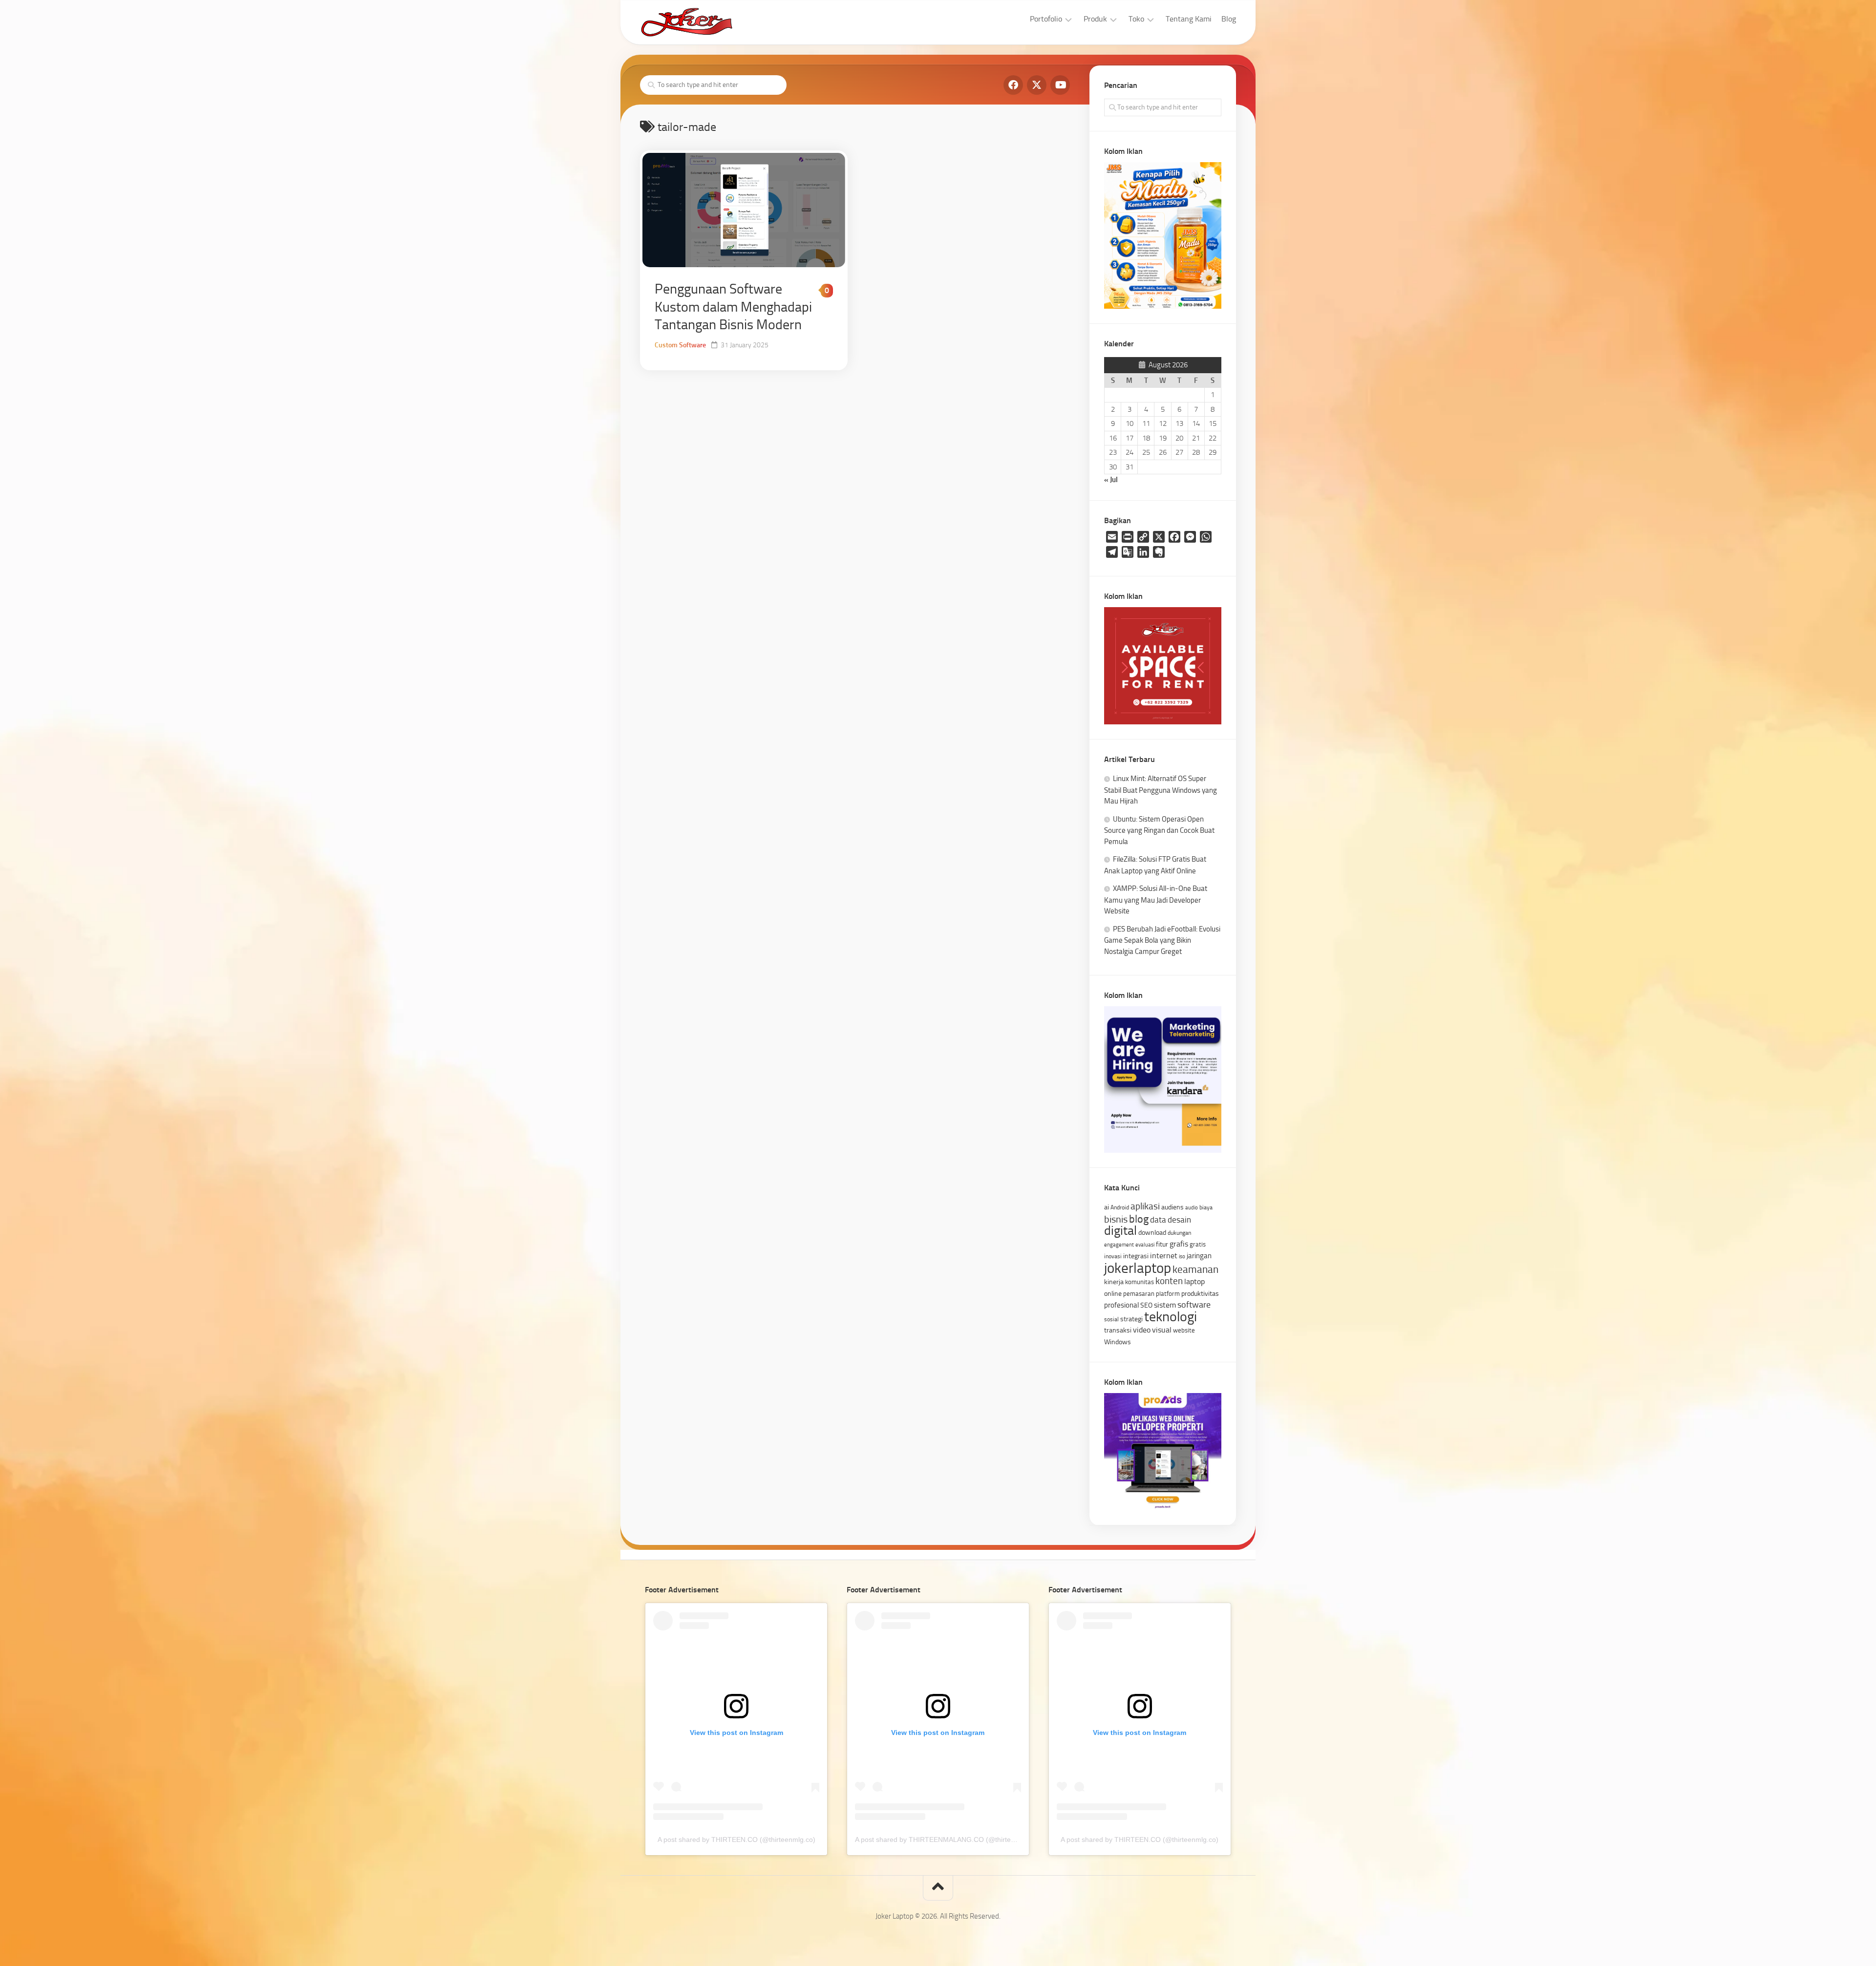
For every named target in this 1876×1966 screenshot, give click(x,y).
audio (1192, 1208)
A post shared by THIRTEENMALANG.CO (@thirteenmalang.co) (954, 1839)
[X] (1037, 85)
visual (1162, 1330)
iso (1182, 1257)
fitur (1162, 1244)
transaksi (1118, 1330)
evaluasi (1145, 1245)
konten (1169, 1281)
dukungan (1179, 1233)
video (1142, 1330)
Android (1120, 1207)
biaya (1206, 1207)
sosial (1111, 1319)
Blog (1229, 19)
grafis (1179, 1244)
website (1184, 1330)
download (1152, 1232)
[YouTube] (1060, 85)
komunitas (1140, 1282)
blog (1139, 1219)
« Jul (1111, 480)
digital (1120, 1231)
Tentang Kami (1189, 19)
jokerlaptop (1138, 1268)
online (1113, 1293)
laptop (1194, 1281)
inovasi (1113, 1256)
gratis (1198, 1244)
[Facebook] (1013, 85)
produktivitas (1200, 1293)
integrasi (1136, 1256)
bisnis (1116, 1219)
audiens (1172, 1207)
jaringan (1199, 1256)
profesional (1121, 1305)
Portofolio (1046, 19)
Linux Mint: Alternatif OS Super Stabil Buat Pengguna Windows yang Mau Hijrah (1161, 790)
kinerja (1114, 1282)
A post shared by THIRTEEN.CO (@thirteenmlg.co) (736, 1839)
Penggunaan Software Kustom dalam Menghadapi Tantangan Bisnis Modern (733, 307)
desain (1179, 1220)
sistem (1165, 1305)
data (1158, 1220)
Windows (1118, 1342)
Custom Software (680, 345)
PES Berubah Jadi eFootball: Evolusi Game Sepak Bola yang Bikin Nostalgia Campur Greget (1162, 940)
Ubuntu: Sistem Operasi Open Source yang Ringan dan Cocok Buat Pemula (1159, 830)
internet (1164, 1256)
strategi (1131, 1319)
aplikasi (1145, 1206)
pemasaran (1139, 1294)
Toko (1136, 19)
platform (1168, 1294)
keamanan (1195, 1269)
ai (1107, 1207)
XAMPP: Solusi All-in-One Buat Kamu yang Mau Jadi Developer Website (1156, 900)
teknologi (1171, 1317)
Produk (1095, 19)
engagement (1119, 1245)
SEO (1146, 1305)
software (1194, 1305)
